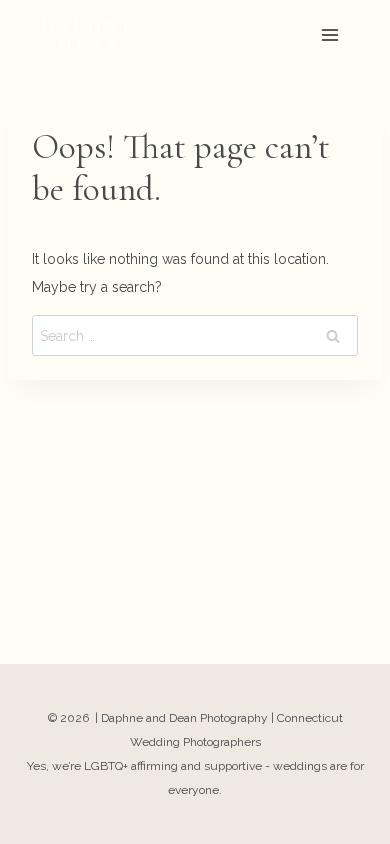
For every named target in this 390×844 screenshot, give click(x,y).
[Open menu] (329, 34)
